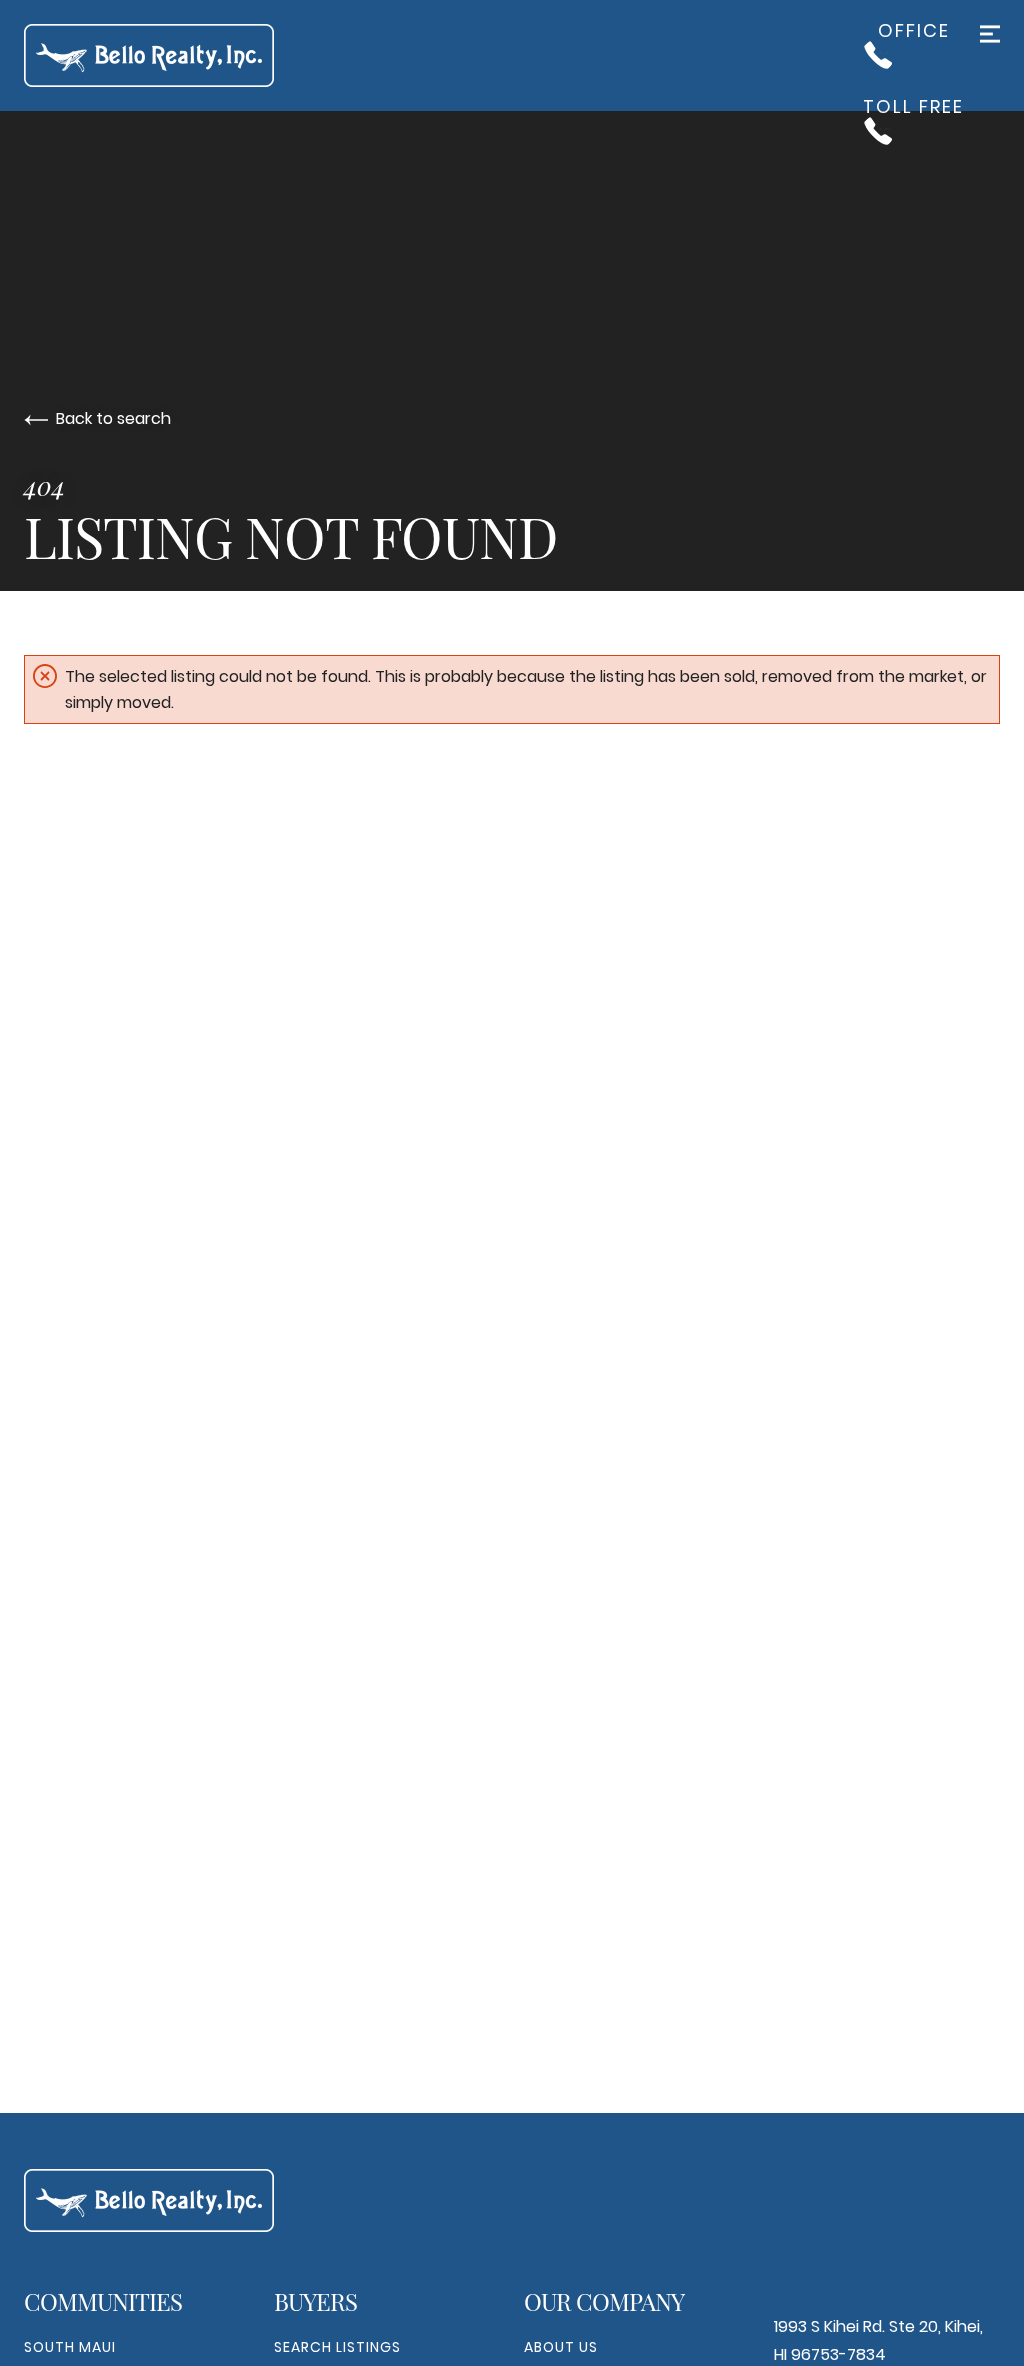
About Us (561, 2347)
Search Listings (337, 2347)
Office (914, 32)
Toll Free (913, 108)
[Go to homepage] (169, 55)
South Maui (70, 2347)
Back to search (113, 418)
